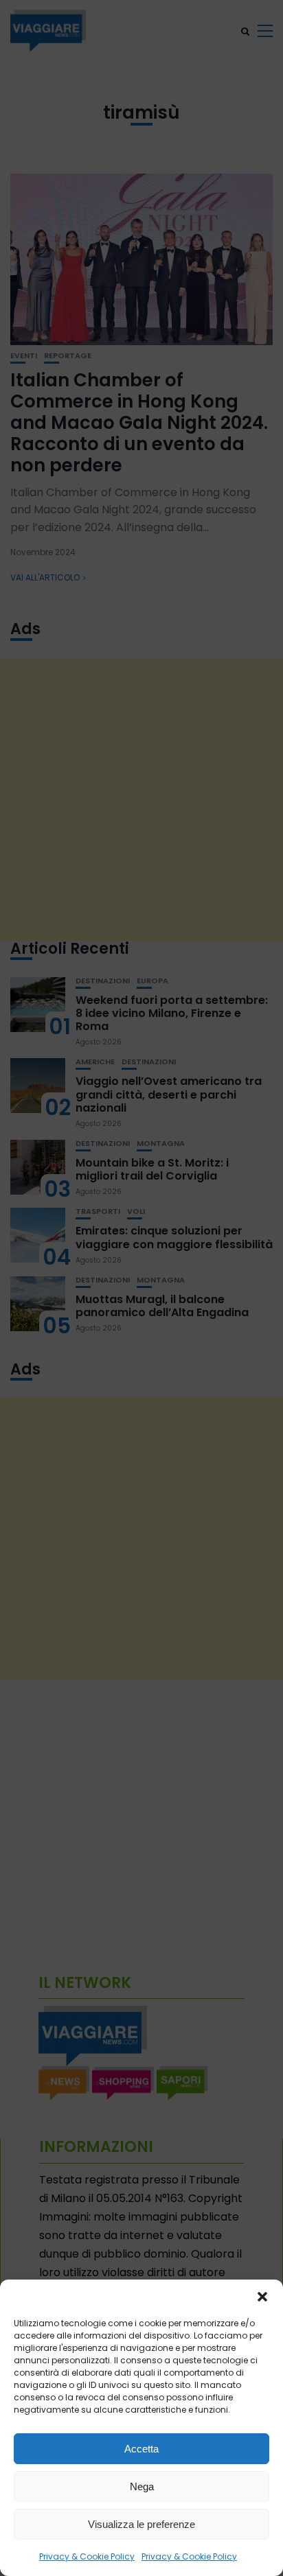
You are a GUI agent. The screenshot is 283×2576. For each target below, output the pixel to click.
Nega (142, 2486)
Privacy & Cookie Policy (87, 2556)
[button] (262, 2297)
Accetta (141, 2449)
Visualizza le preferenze (141, 2524)
